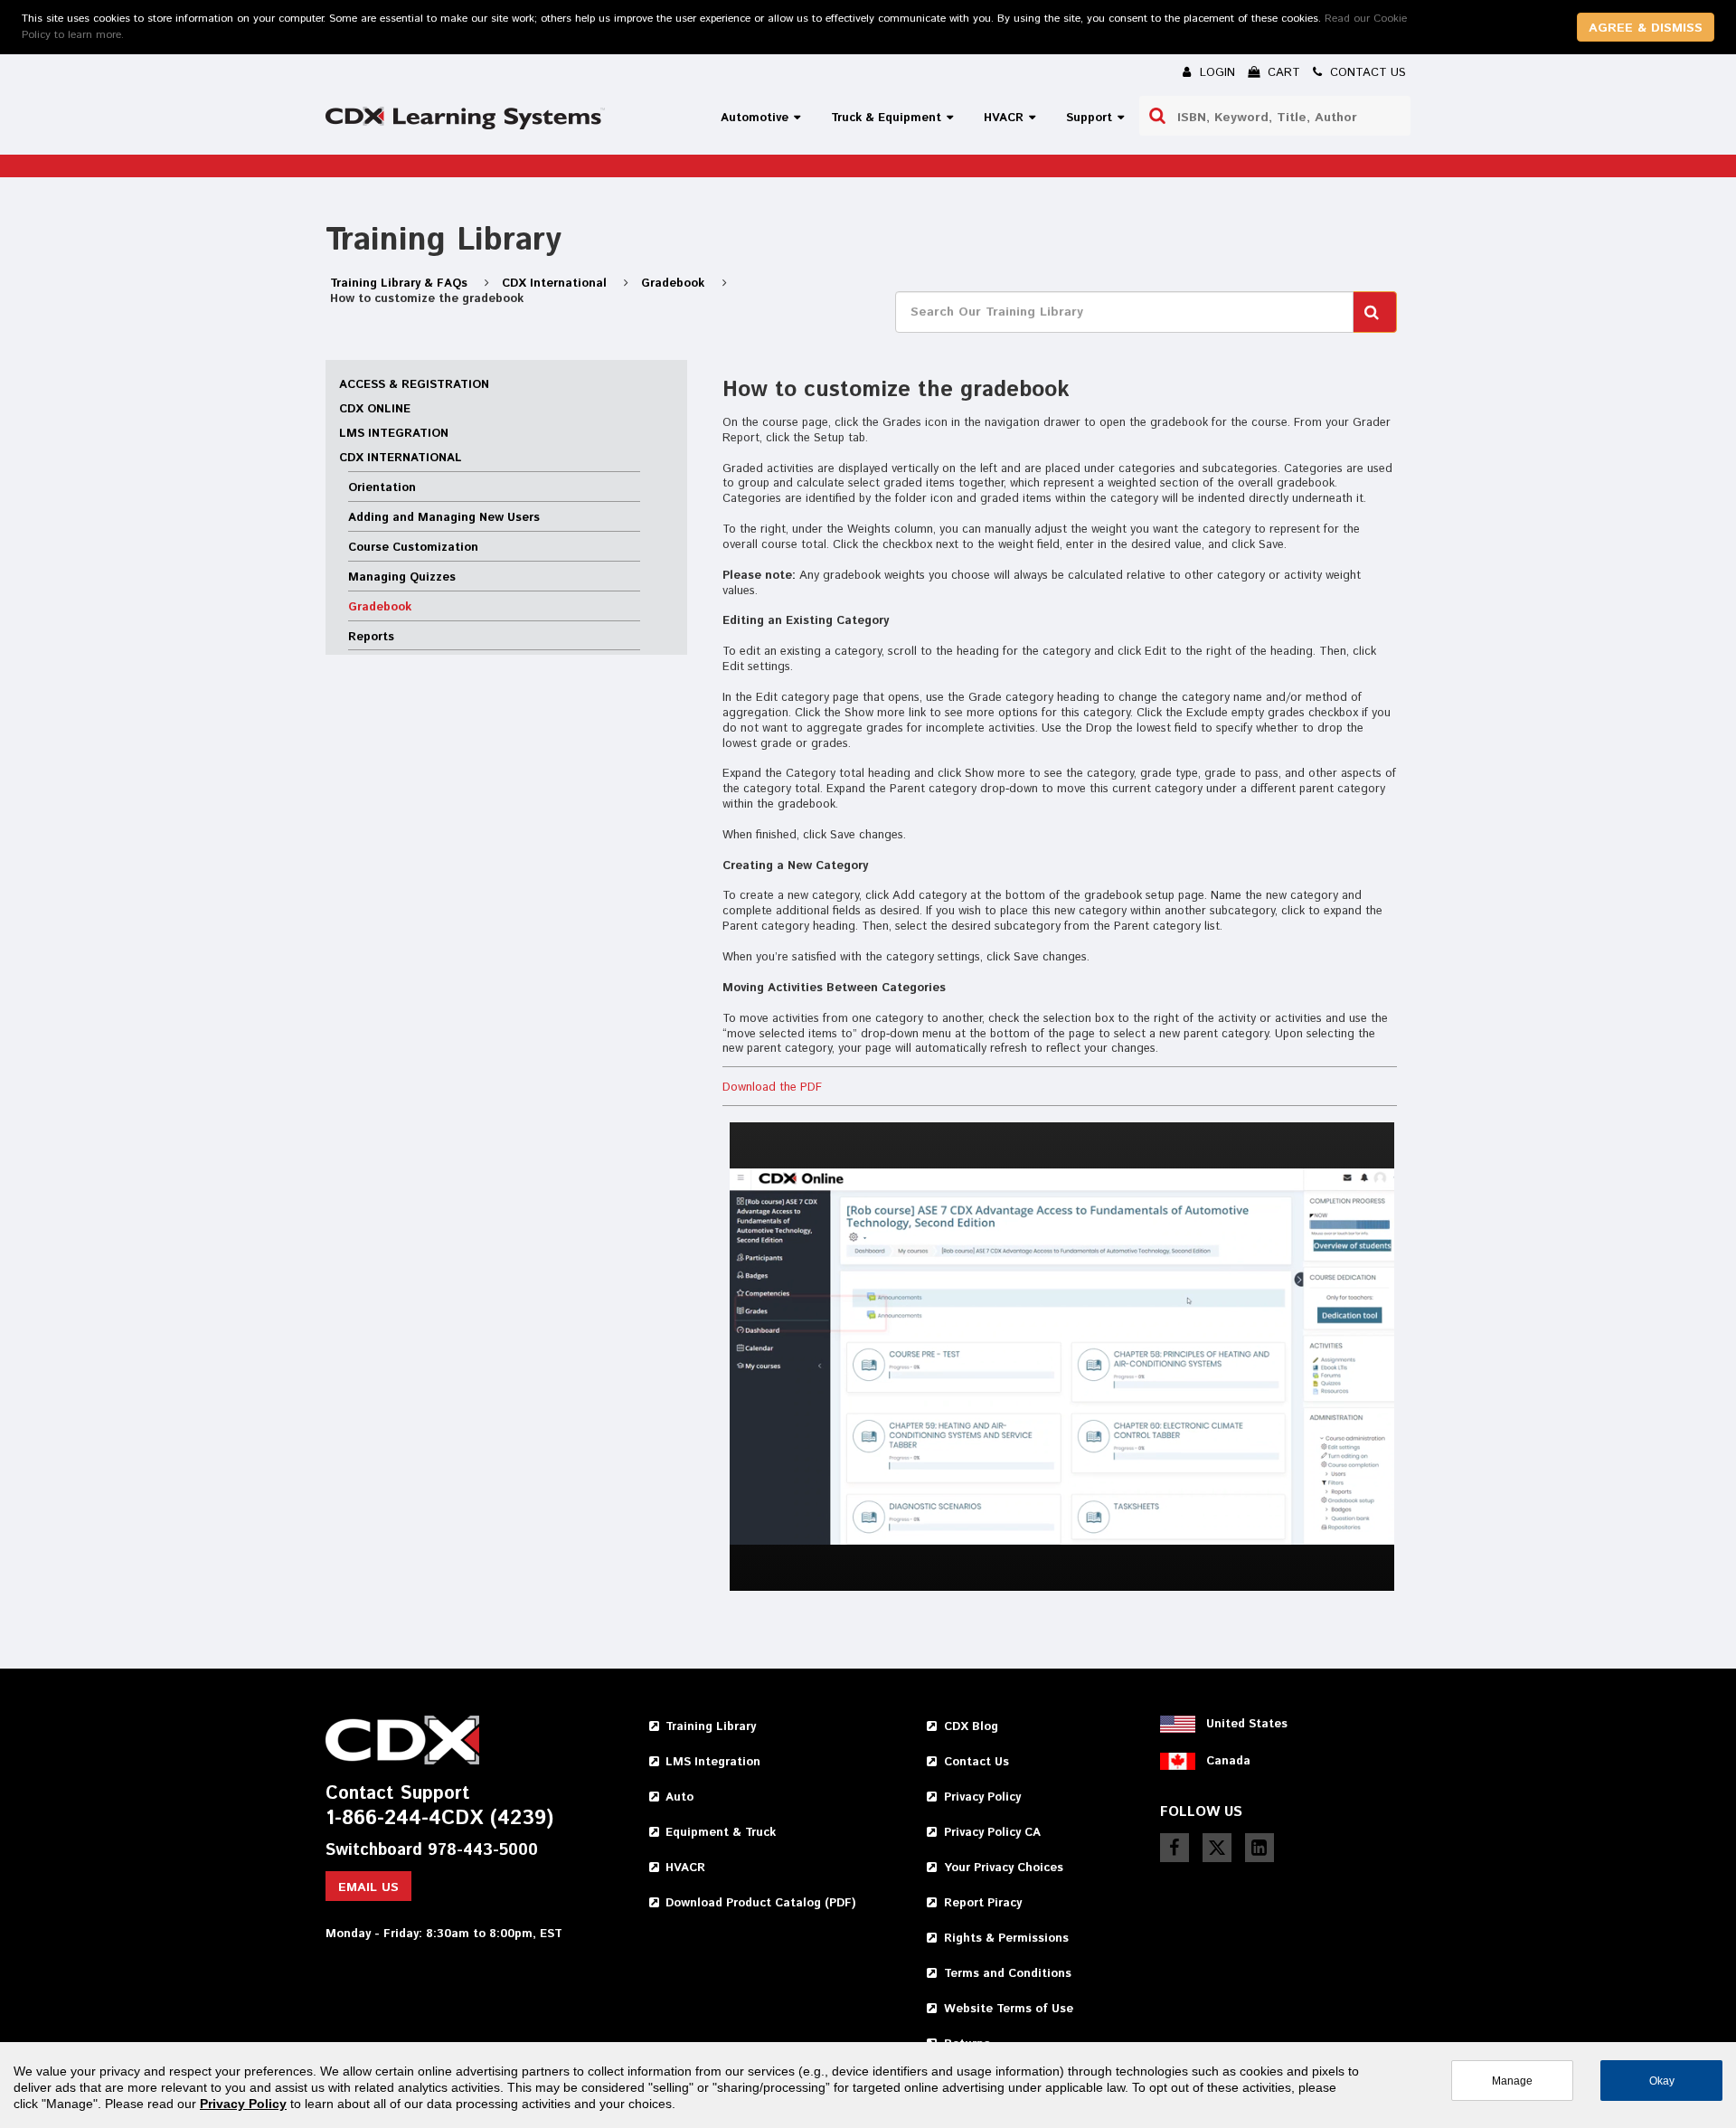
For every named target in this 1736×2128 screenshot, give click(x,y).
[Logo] (465, 118)
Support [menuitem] (1089, 118)
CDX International (556, 284)
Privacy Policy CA (992, 1833)
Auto (679, 1797)
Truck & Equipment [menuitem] (886, 118)
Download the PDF (772, 1088)
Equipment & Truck (721, 1833)
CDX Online (375, 409)
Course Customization (413, 548)
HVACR (685, 1868)
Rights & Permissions (1006, 1939)
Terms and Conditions (1008, 1974)
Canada (1228, 1761)
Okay (1662, 2081)
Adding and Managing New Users (444, 518)
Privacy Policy (982, 1797)
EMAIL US (368, 1887)
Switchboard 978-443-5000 (432, 1851)
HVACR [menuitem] (1004, 118)
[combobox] (1275, 116)
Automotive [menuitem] (755, 118)
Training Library (711, 1727)
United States (1247, 1724)
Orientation (382, 488)
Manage (1512, 2081)
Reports (371, 637)
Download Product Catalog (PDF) (760, 1903)
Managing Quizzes (402, 577)
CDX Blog (971, 1727)
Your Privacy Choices (1004, 1868)
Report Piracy (983, 1903)
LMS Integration (394, 434)
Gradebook (675, 284)
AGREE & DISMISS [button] (1646, 28)
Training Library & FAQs (401, 284)
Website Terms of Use (1009, 2009)
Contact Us (976, 1762)
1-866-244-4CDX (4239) (439, 1819)
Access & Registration (414, 385)
